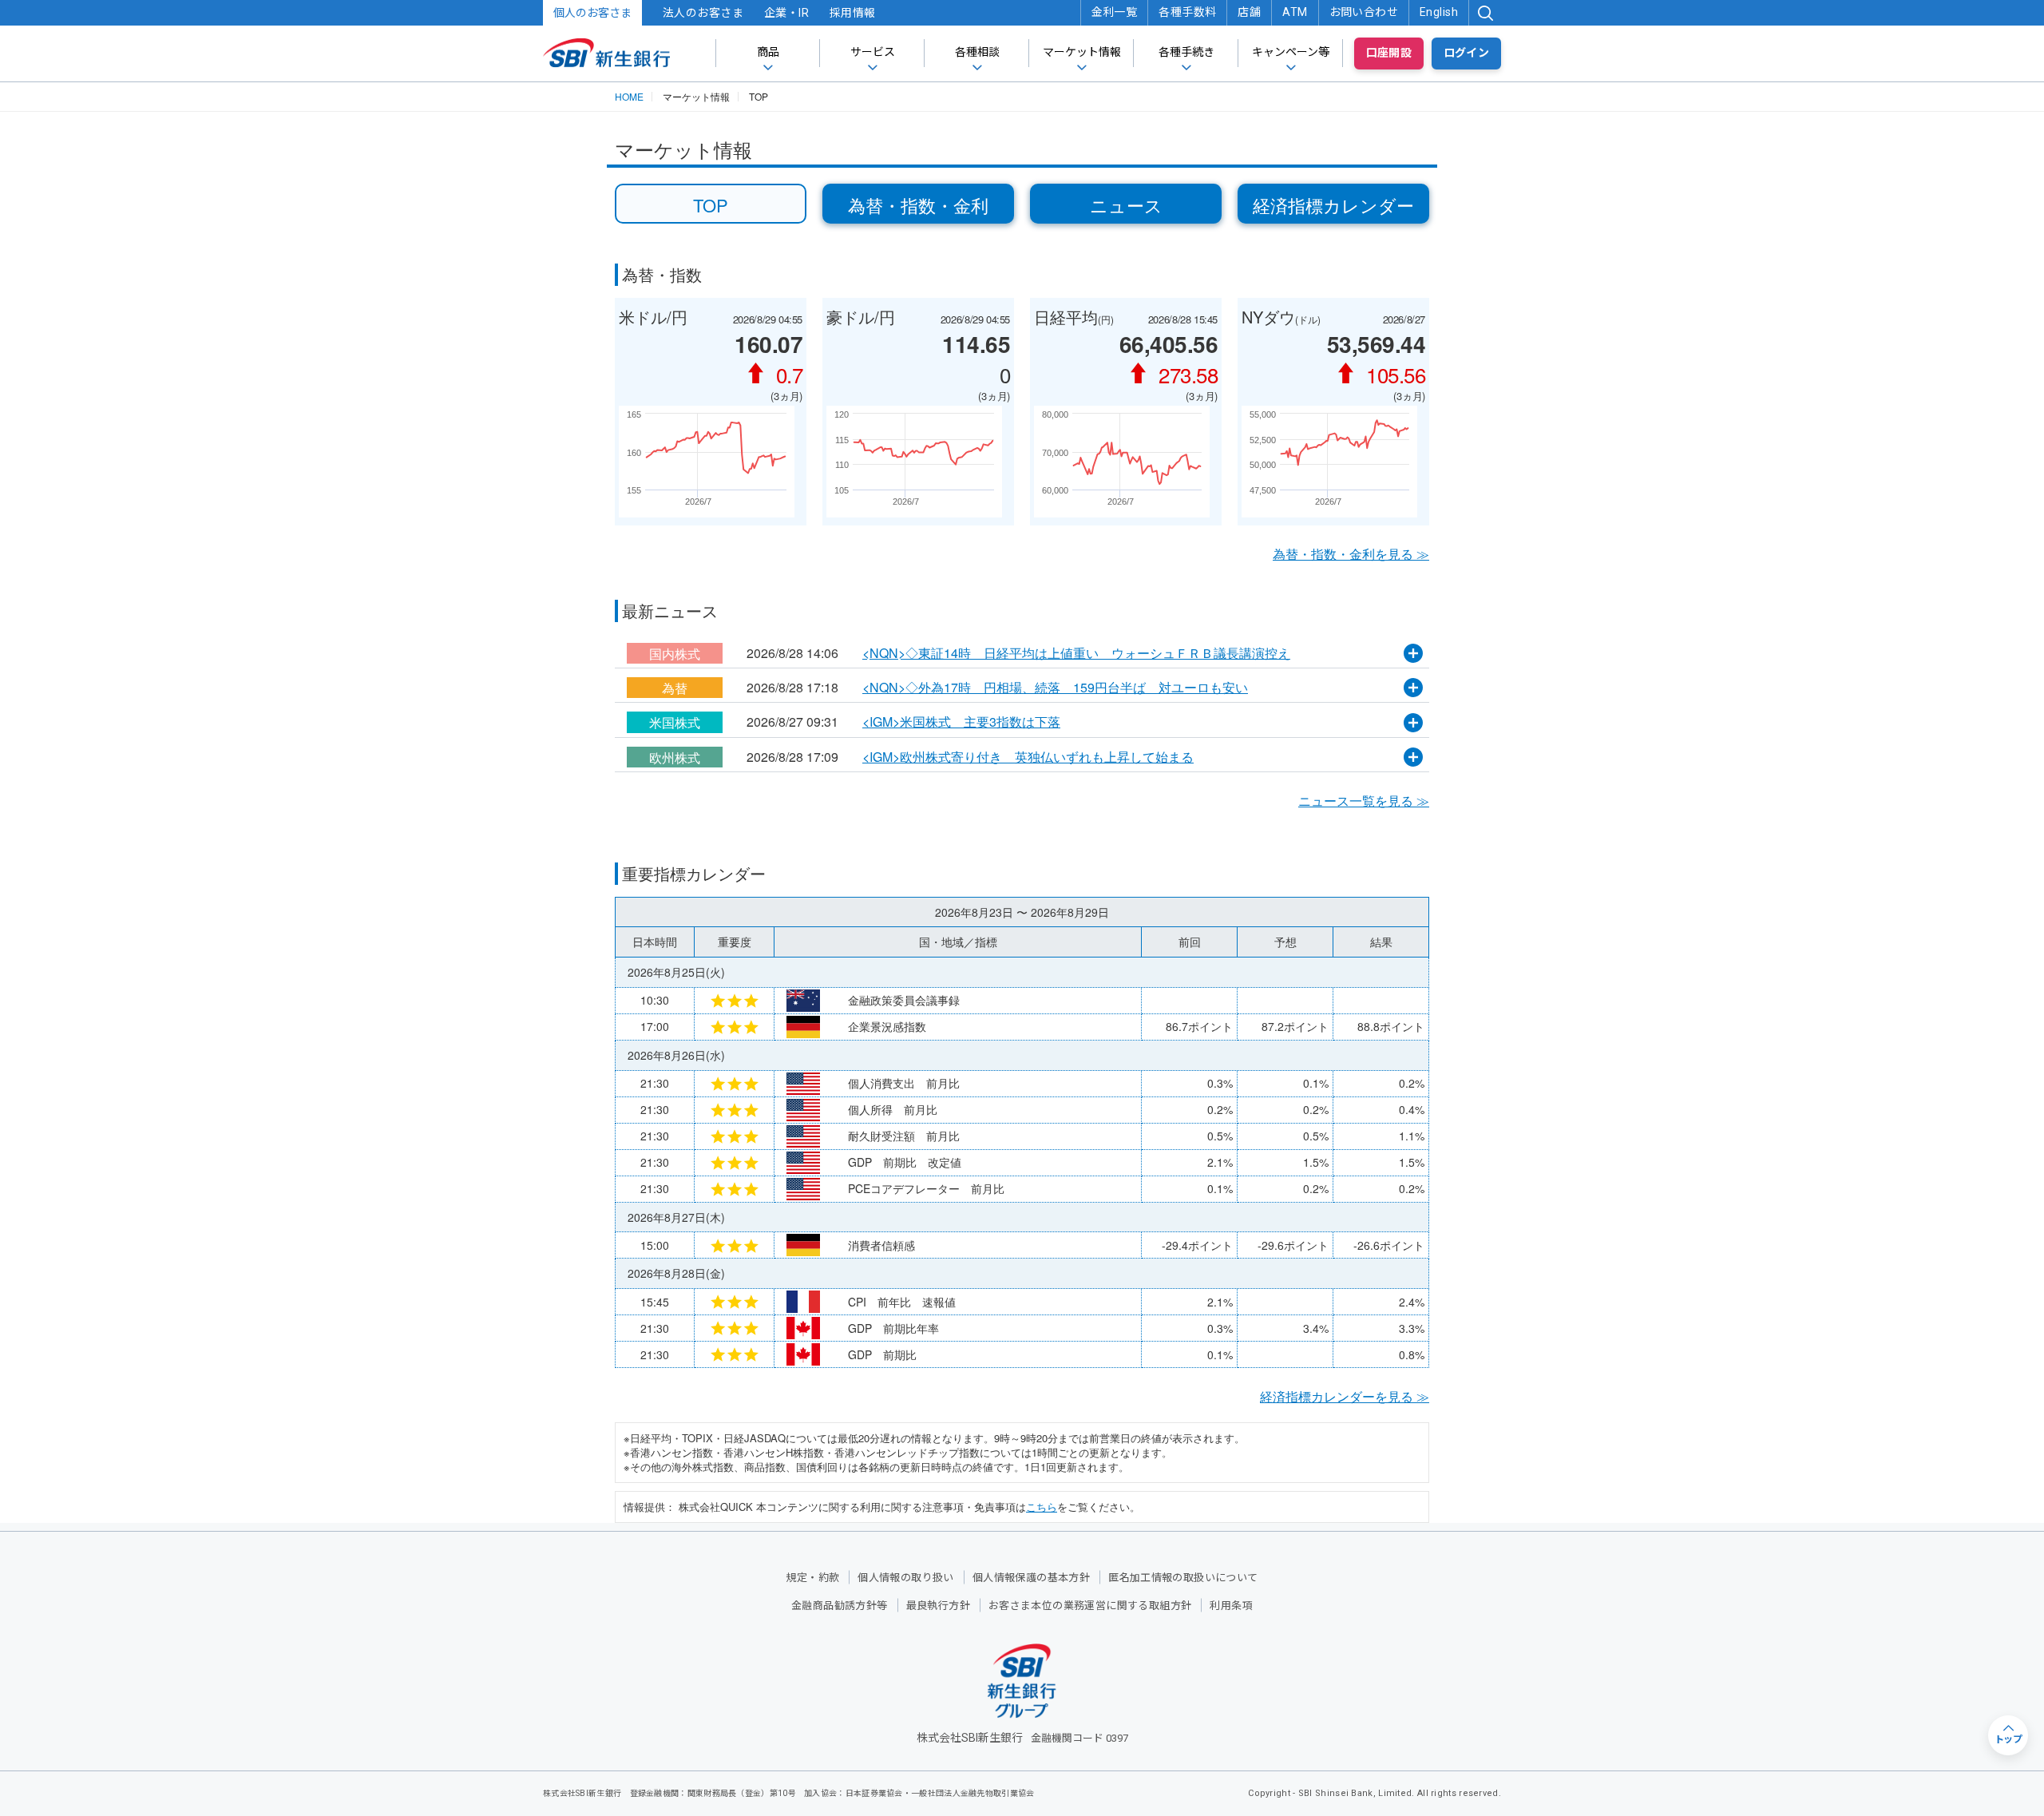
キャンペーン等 (1291, 52)
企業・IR (786, 13)
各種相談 (977, 52)
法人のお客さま (703, 13)
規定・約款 (812, 1578)
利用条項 (1231, 1606)
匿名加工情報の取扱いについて (1183, 1578)
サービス (873, 52)
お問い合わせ (1364, 12)
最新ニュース (670, 611)
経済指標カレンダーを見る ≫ (1345, 1396)
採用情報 (853, 13)
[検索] (1485, 13)
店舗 (1249, 12)
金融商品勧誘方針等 (840, 1606)
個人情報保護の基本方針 (1031, 1578)
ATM (1295, 12)
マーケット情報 (1082, 52)
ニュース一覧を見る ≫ (1364, 801)
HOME (629, 97)
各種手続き (1186, 52)
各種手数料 (1187, 12)
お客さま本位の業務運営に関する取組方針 (1090, 1606)
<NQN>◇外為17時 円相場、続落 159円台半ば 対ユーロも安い (1055, 688)
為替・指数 (662, 274)
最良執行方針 (938, 1606)
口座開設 (1389, 53)
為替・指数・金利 (918, 205)
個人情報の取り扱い (906, 1578)
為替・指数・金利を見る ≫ (1351, 554)
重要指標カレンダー (694, 873)
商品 (768, 52)
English (1439, 12)
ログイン (1467, 53)
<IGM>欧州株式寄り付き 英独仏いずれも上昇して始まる (1028, 757)
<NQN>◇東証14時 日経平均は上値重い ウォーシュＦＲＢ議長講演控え (1076, 653)
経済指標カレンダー (1333, 205)
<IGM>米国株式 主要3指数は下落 (961, 722)
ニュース (1126, 205)
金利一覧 (1115, 12)
